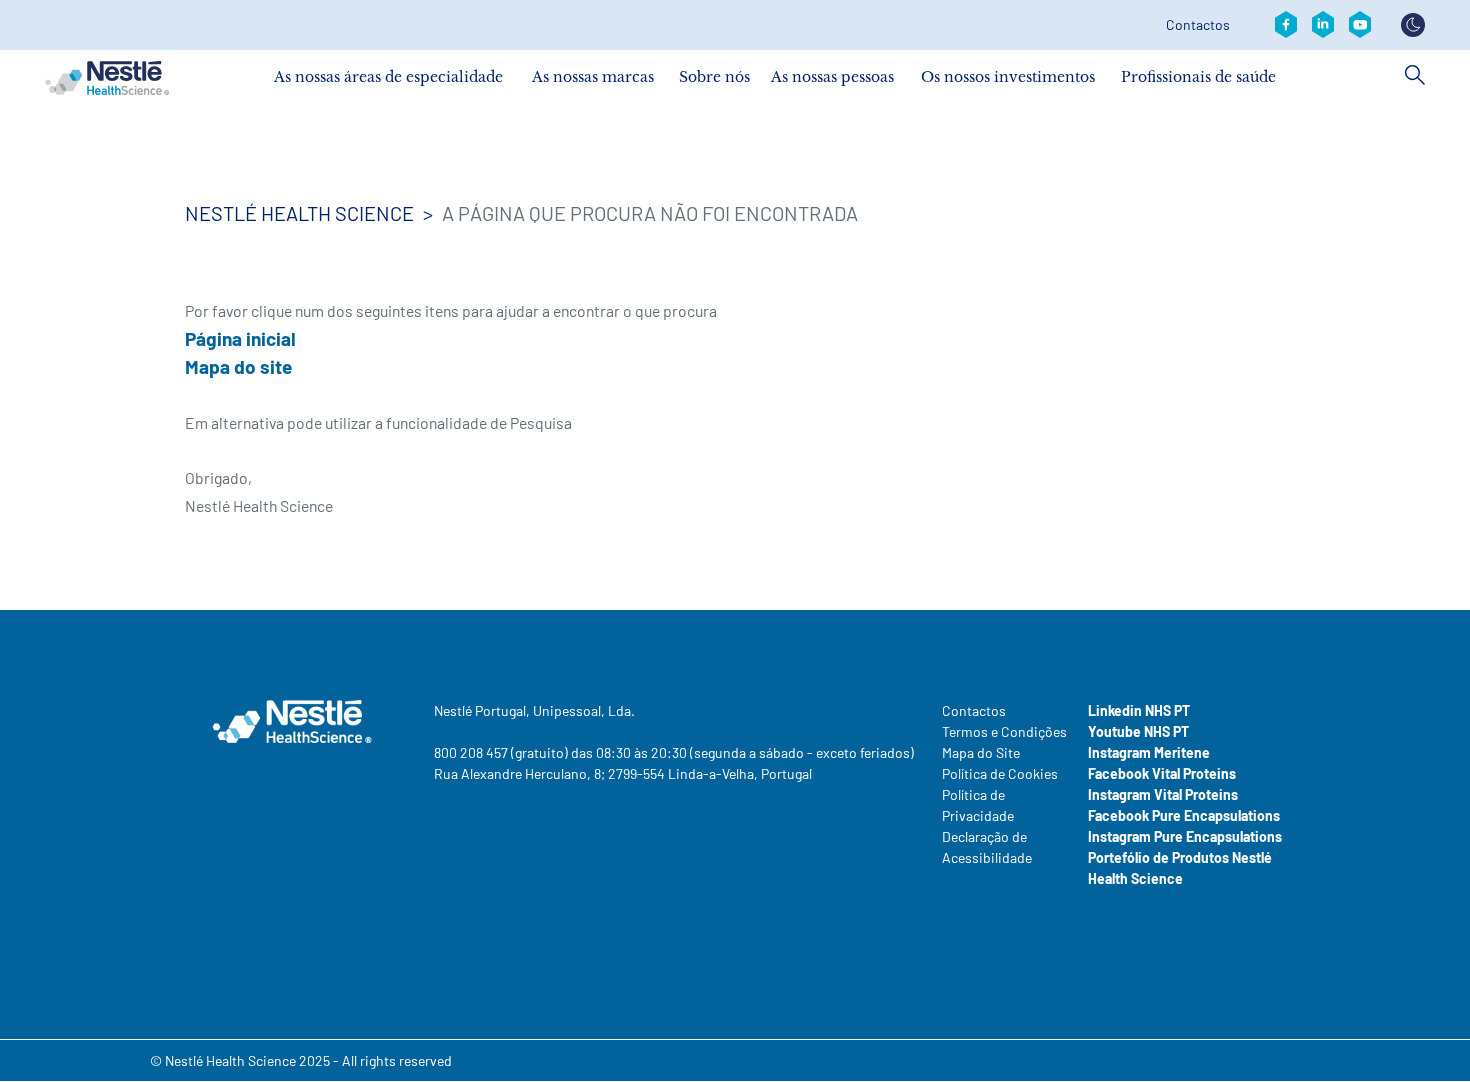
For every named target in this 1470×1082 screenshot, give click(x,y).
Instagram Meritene (1149, 752)
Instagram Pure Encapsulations (1185, 836)
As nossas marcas (593, 76)
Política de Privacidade (978, 805)
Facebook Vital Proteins (1162, 773)
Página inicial (240, 338)
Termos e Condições (1004, 731)
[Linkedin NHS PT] (1323, 25)
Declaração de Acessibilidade (987, 847)
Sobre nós (714, 76)
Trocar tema (1413, 25)
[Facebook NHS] (1286, 25)
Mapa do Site (981, 752)
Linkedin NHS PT (1139, 710)
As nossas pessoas (832, 76)
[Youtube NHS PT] (1360, 25)
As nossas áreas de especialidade (388, 76)
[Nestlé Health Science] (107, 78)
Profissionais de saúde (1198, 76)
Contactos (1198, 25)
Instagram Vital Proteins (1163, 794)
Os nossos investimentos (1008, 76)
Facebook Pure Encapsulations (1184, 815)
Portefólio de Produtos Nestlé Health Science (1180, 868)
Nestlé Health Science (299, 213)
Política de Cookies (1000, 773)
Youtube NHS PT (1138, 731)
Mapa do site (238, 366)
